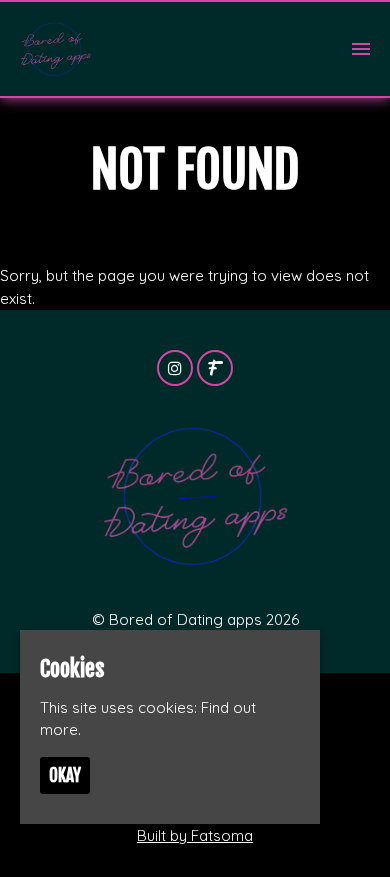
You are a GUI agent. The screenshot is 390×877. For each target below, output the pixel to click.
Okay (65, 775)
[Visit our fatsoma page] (215, 368)
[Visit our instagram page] (175, 368)
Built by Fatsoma (195, 835)
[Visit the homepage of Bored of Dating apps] (55, 49)
